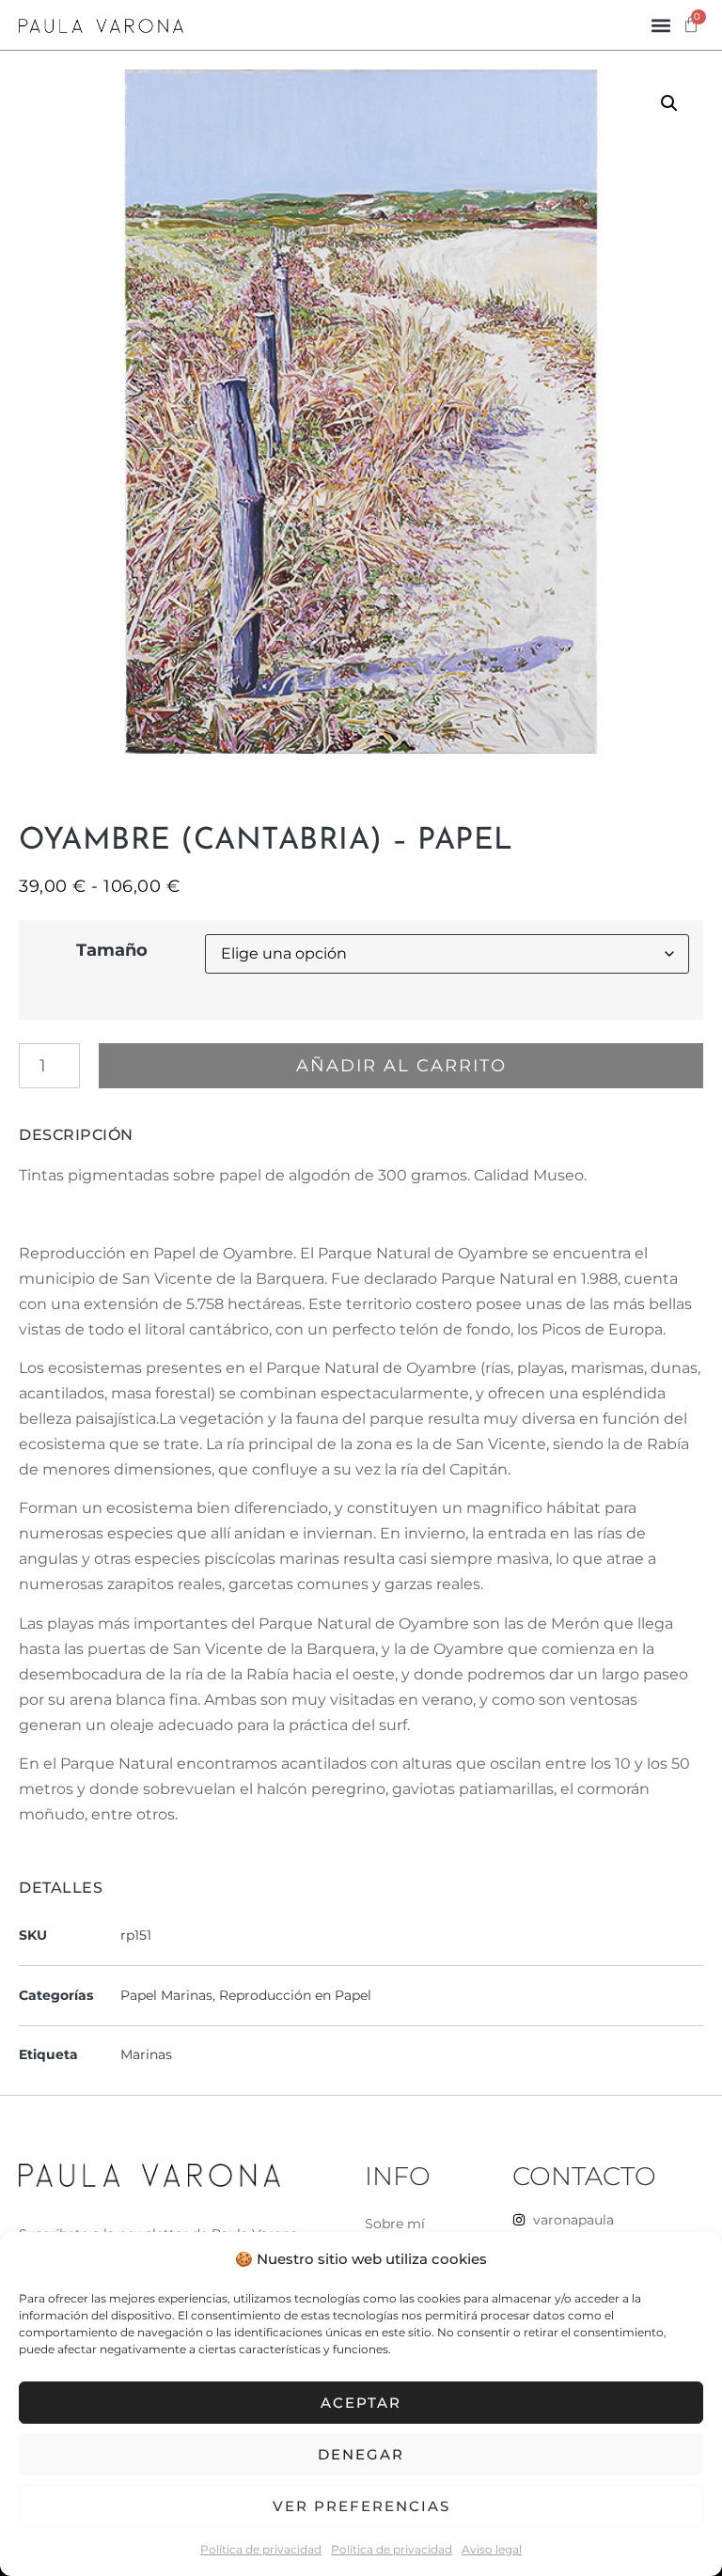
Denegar (361, 2454)
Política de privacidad (261, 2549)
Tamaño (112, 950)
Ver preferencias (361, 2506)
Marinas (146, 2054)
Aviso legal (492, 2549)
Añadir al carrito (401, 1066)
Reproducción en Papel (295, 1995)
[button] (661, 25)
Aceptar (361, 2403)
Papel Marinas (166, 1995)
